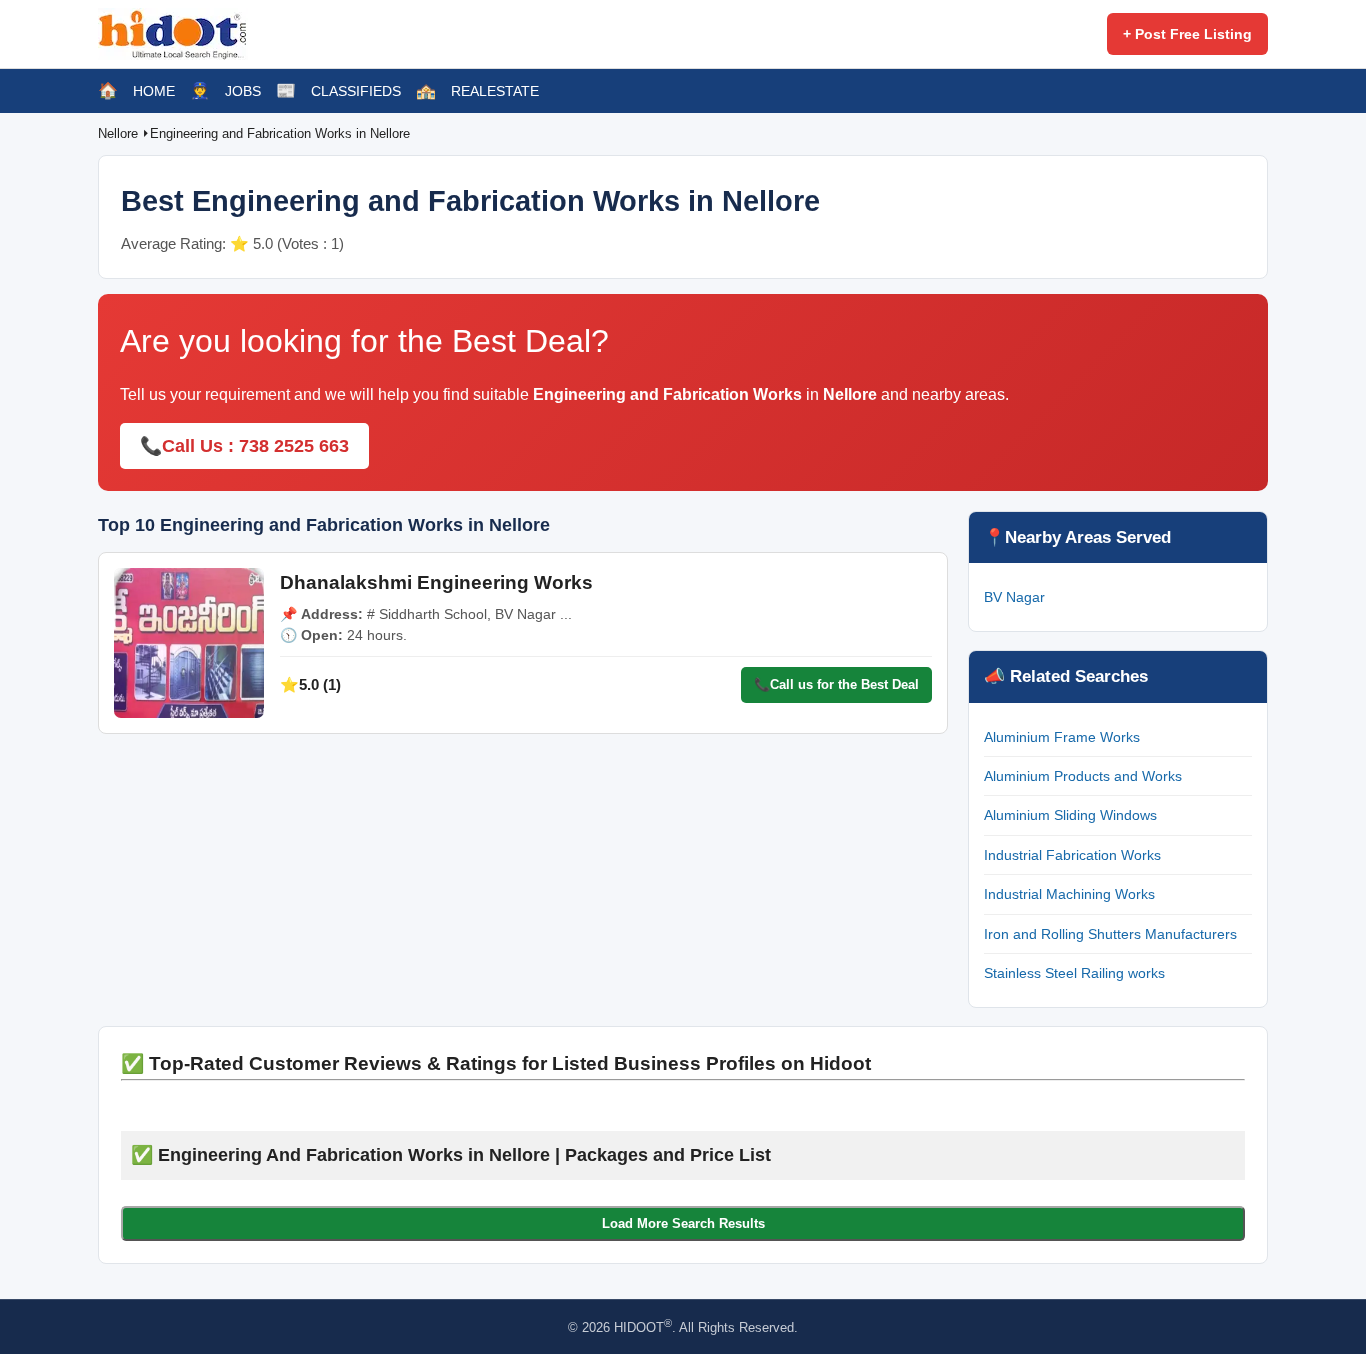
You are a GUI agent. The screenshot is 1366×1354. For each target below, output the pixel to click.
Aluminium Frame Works (1062, 737)
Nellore (120, 133)
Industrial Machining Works (1069, 894)
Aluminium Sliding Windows (1070, 815)
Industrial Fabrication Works (1072, 855)
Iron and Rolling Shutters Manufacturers (1110, 934)
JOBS (243, 91)
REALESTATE (495, 91)
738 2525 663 (294, 446)
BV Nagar (1014, 597)
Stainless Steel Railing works (1074, 973)
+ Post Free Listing (1187, 34)
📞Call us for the (836, 684)
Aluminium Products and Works (1083, 776)
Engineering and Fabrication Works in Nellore (280, 133)
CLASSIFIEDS (356, 91)
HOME (154, 91)
